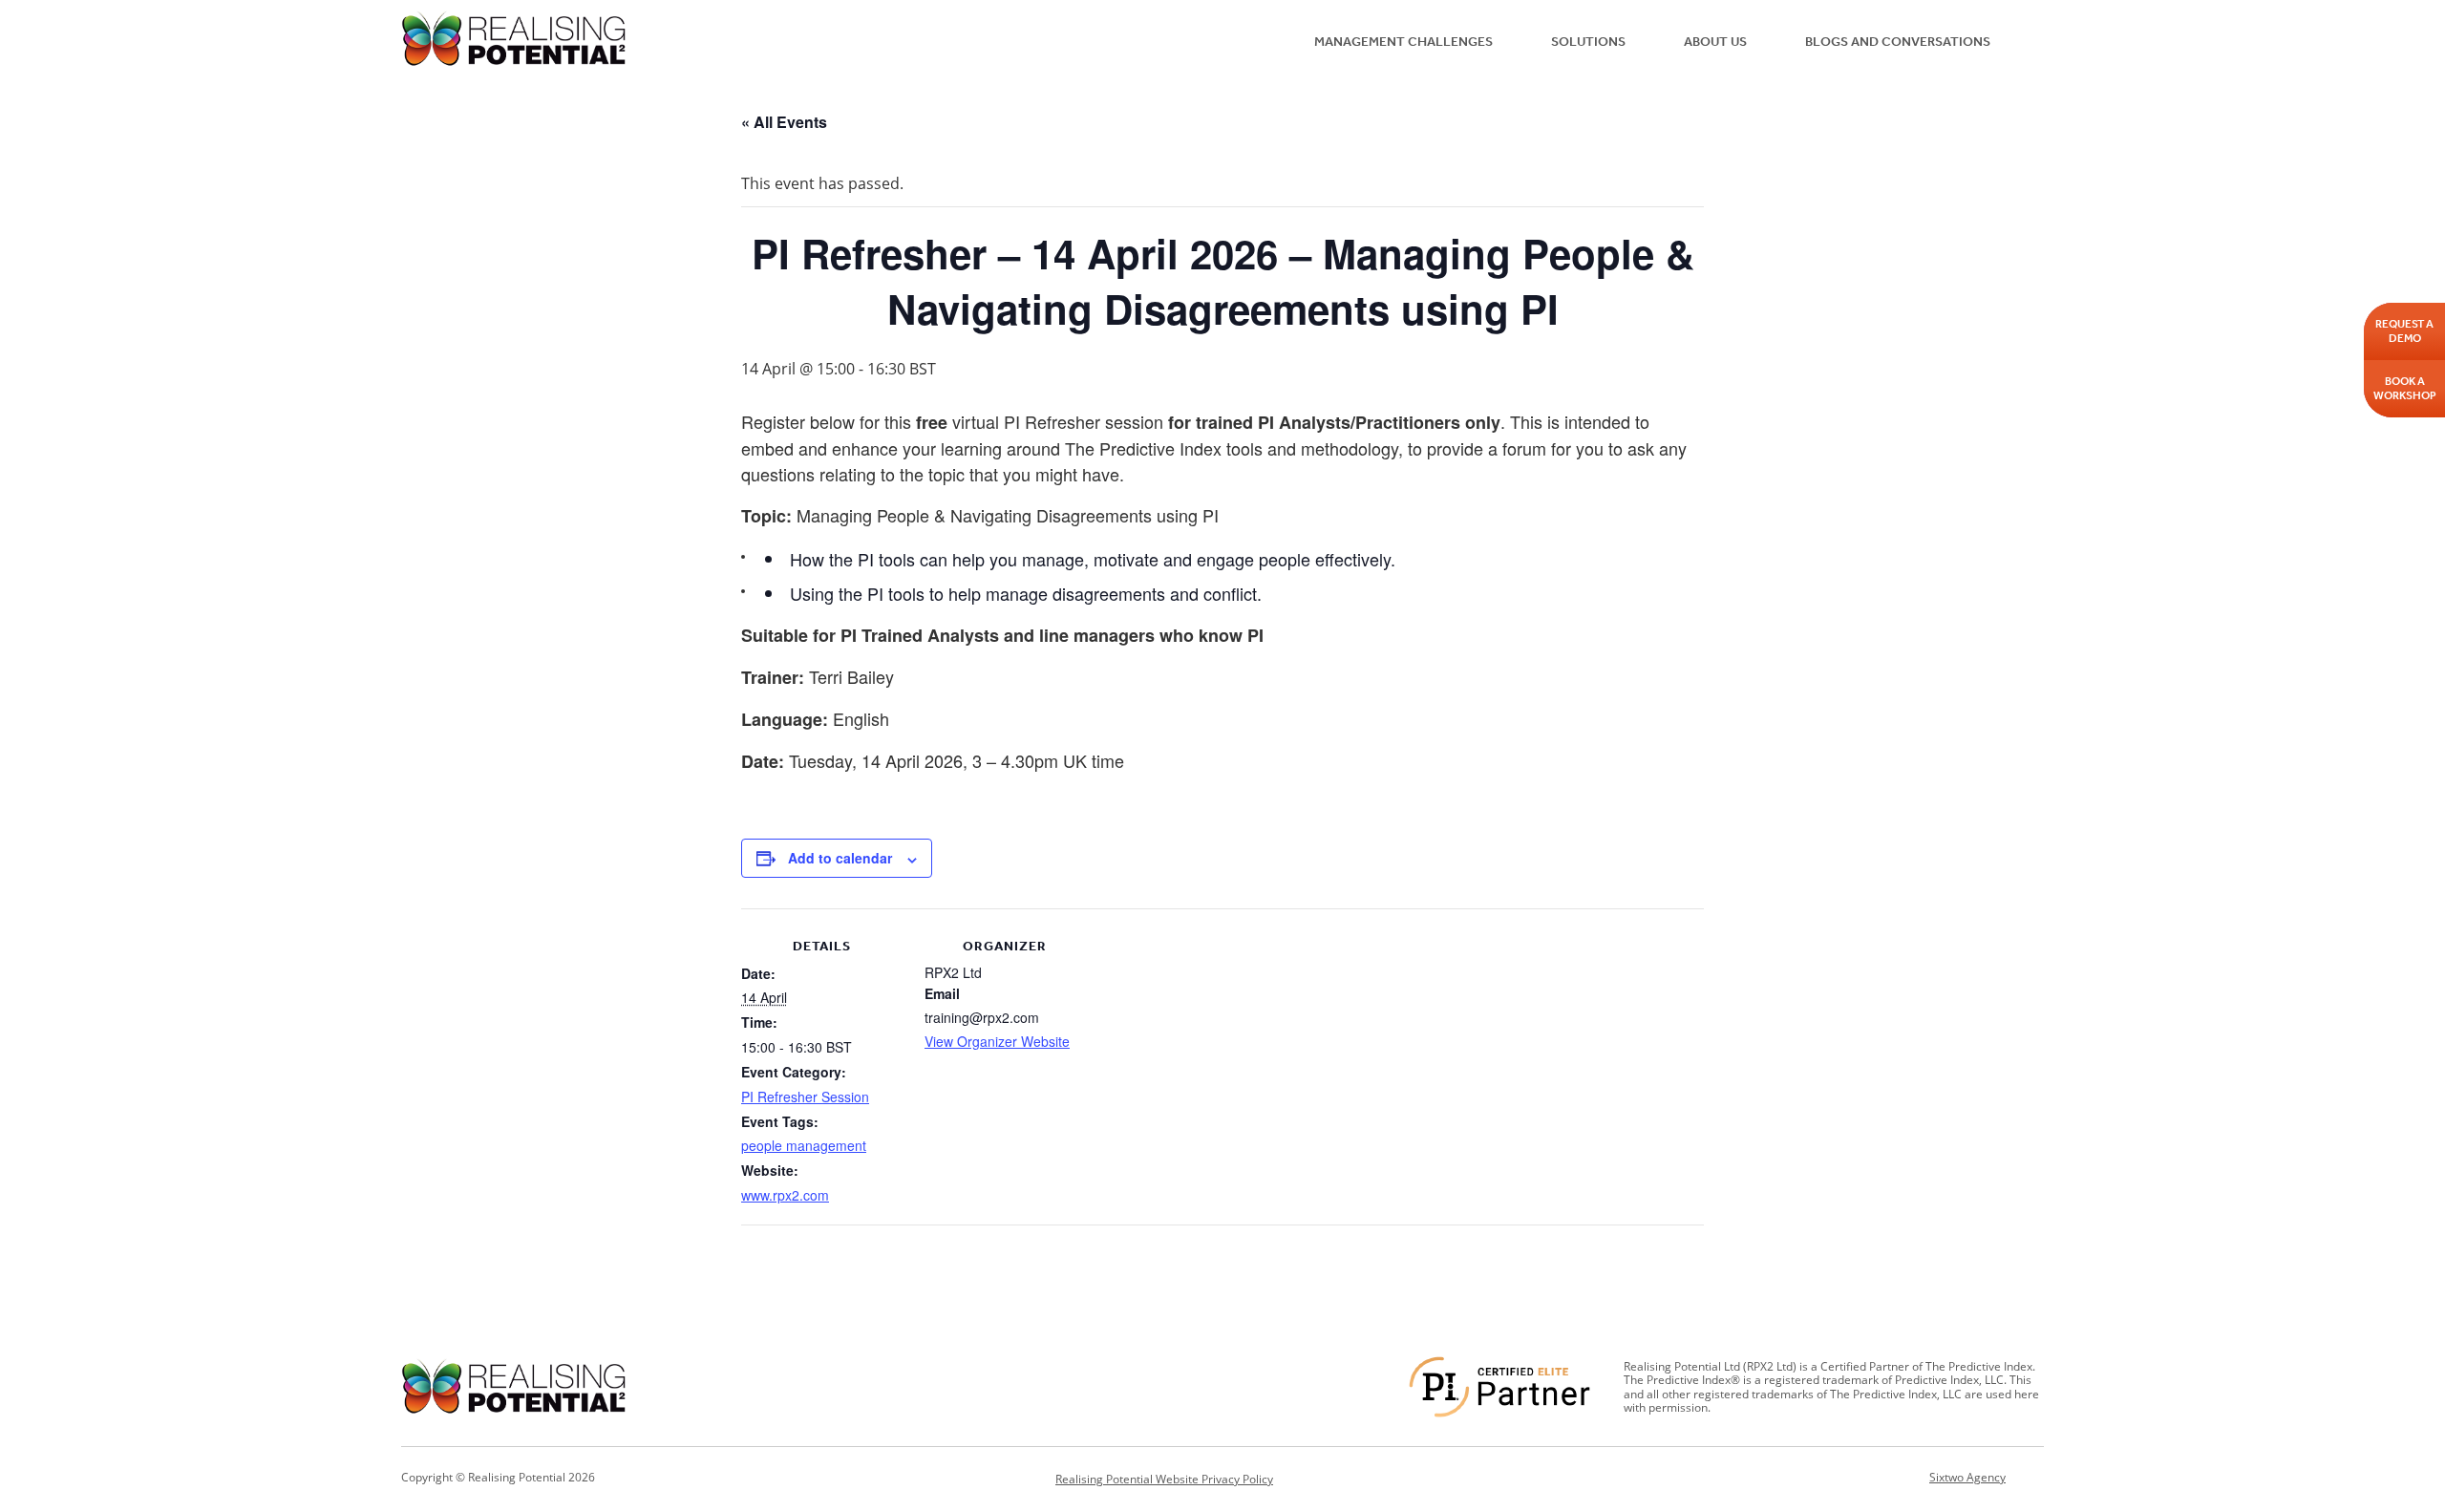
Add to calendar (840, 858)
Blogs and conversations (1898, 42)
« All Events (784, 122)
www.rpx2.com (785, 1195)
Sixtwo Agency (1967, 1478)
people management (804, 1145)
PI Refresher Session (805, 1097)
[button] (2031, 40)
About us (1715, 42)
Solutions (1588, 42)
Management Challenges (1403, 42)
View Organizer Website (997, 1041)
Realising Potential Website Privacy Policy (1164, 1479)
